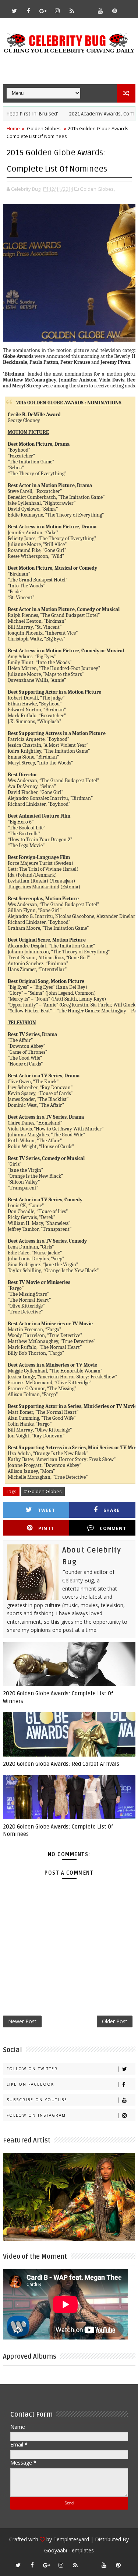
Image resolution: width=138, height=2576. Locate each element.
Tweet (47, 1510)
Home (13, 128)
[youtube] (100, 11)
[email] (86, 7)
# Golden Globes (43, 1491)
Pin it (46, 1528)
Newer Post (22, 2021)
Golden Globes (44, 128)
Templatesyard (71, 2539)
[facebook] (29, 11)
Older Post (115, 2021)
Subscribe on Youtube (37, 2100)
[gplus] (43, 11)
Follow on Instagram (36, 2115)
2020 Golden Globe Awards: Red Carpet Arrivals (61, 1764)
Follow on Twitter (32, 2069)
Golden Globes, (97, 189)
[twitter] (14, 11)
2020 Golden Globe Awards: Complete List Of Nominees (58, 1830)
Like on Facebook (30, 2084)
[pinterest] (115, 11)
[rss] (72, 11)
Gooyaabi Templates (69, 2550)
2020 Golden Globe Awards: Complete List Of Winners (58, 1697)
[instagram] (57, 11)
